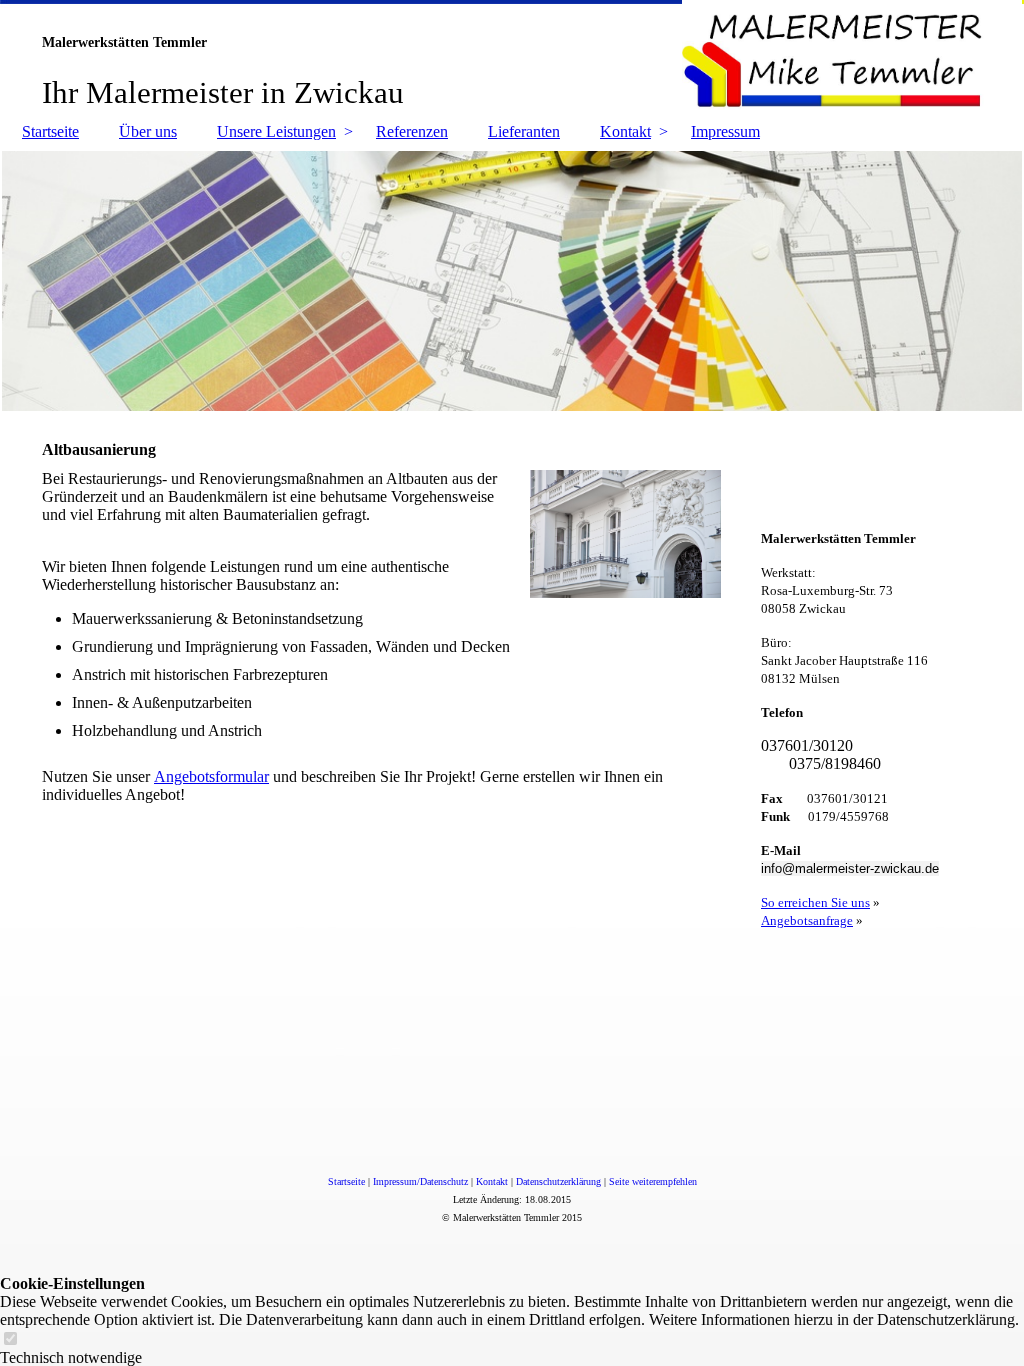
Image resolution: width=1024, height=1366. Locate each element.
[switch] (10, 1339)
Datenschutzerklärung (558, 1181)
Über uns (148, 131)
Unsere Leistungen (276, 131)
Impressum (725, 131)
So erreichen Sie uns (815, 902)
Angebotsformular (211, 776)
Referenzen (412, 131)
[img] (512, 55)
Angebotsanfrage (807, 920)
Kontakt (625, 131)
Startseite (50, 131)
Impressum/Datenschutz (420, 1181)
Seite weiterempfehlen (653, 1181)
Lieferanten (524, 131)
